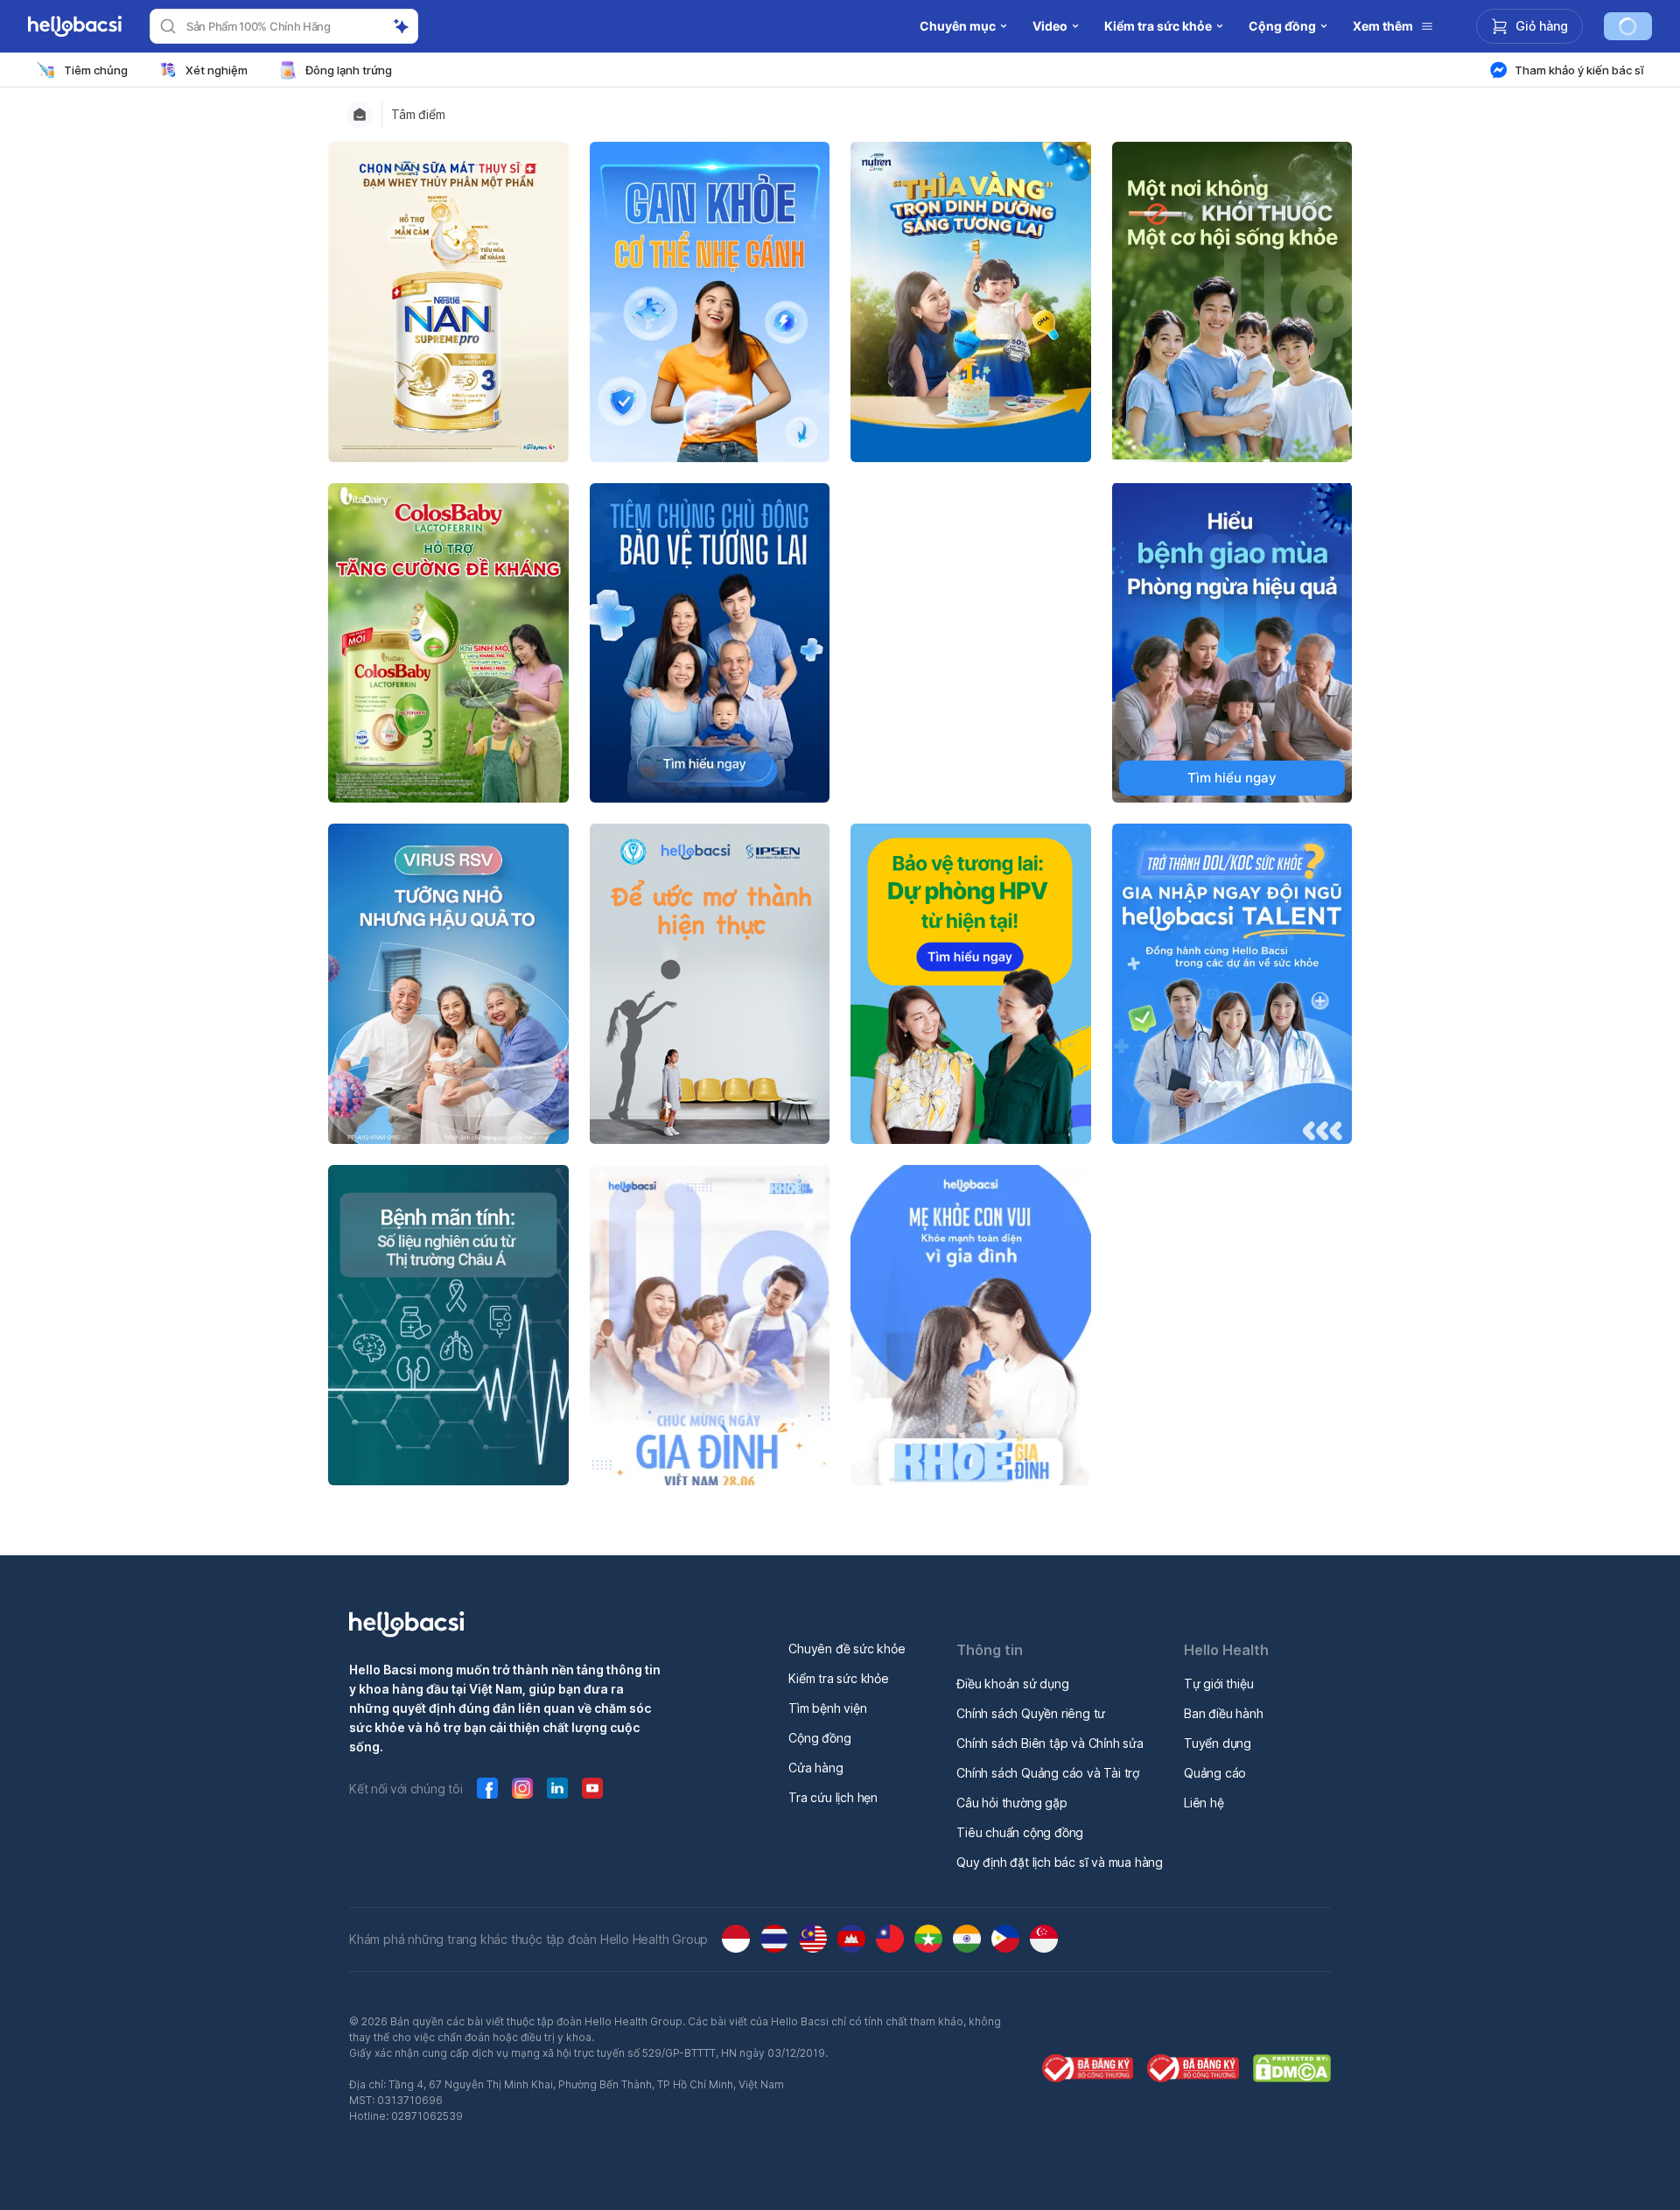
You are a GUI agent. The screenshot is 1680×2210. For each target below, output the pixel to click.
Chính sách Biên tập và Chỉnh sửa (1050, 1743)
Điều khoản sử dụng (1012, 1684)
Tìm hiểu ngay (1232, 778)
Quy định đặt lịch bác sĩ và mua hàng (1060, 1862)
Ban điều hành (1223, 1713)
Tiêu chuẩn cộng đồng (1020, 1832)
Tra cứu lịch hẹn (833, 1797)
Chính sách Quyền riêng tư (1031, 1713)
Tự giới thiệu (1218, 1684)
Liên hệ (1204, 1803)
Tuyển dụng (1218, 1743)
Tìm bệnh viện (827, 1708)
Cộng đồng (819, 1738)
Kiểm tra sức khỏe (839, 1678)
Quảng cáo (1215, 1773)
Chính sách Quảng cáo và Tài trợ (1048, 1773)
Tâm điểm (418, 115)
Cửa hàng (815, 1768)
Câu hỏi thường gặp (1011, 1803)
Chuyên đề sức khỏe (847, 1649)
